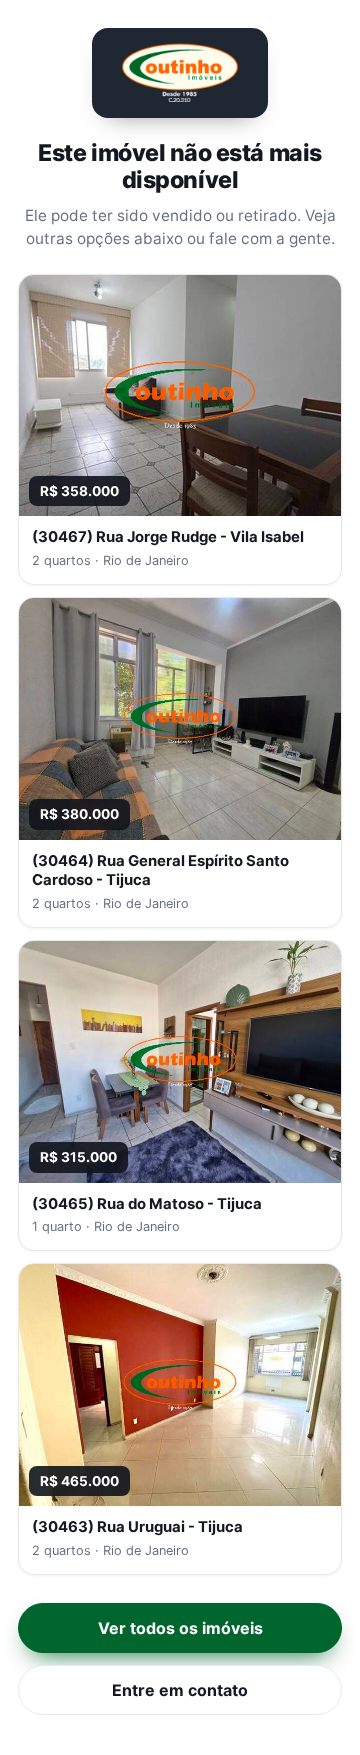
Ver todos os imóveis (180, 1628)
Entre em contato (180, 1690)
